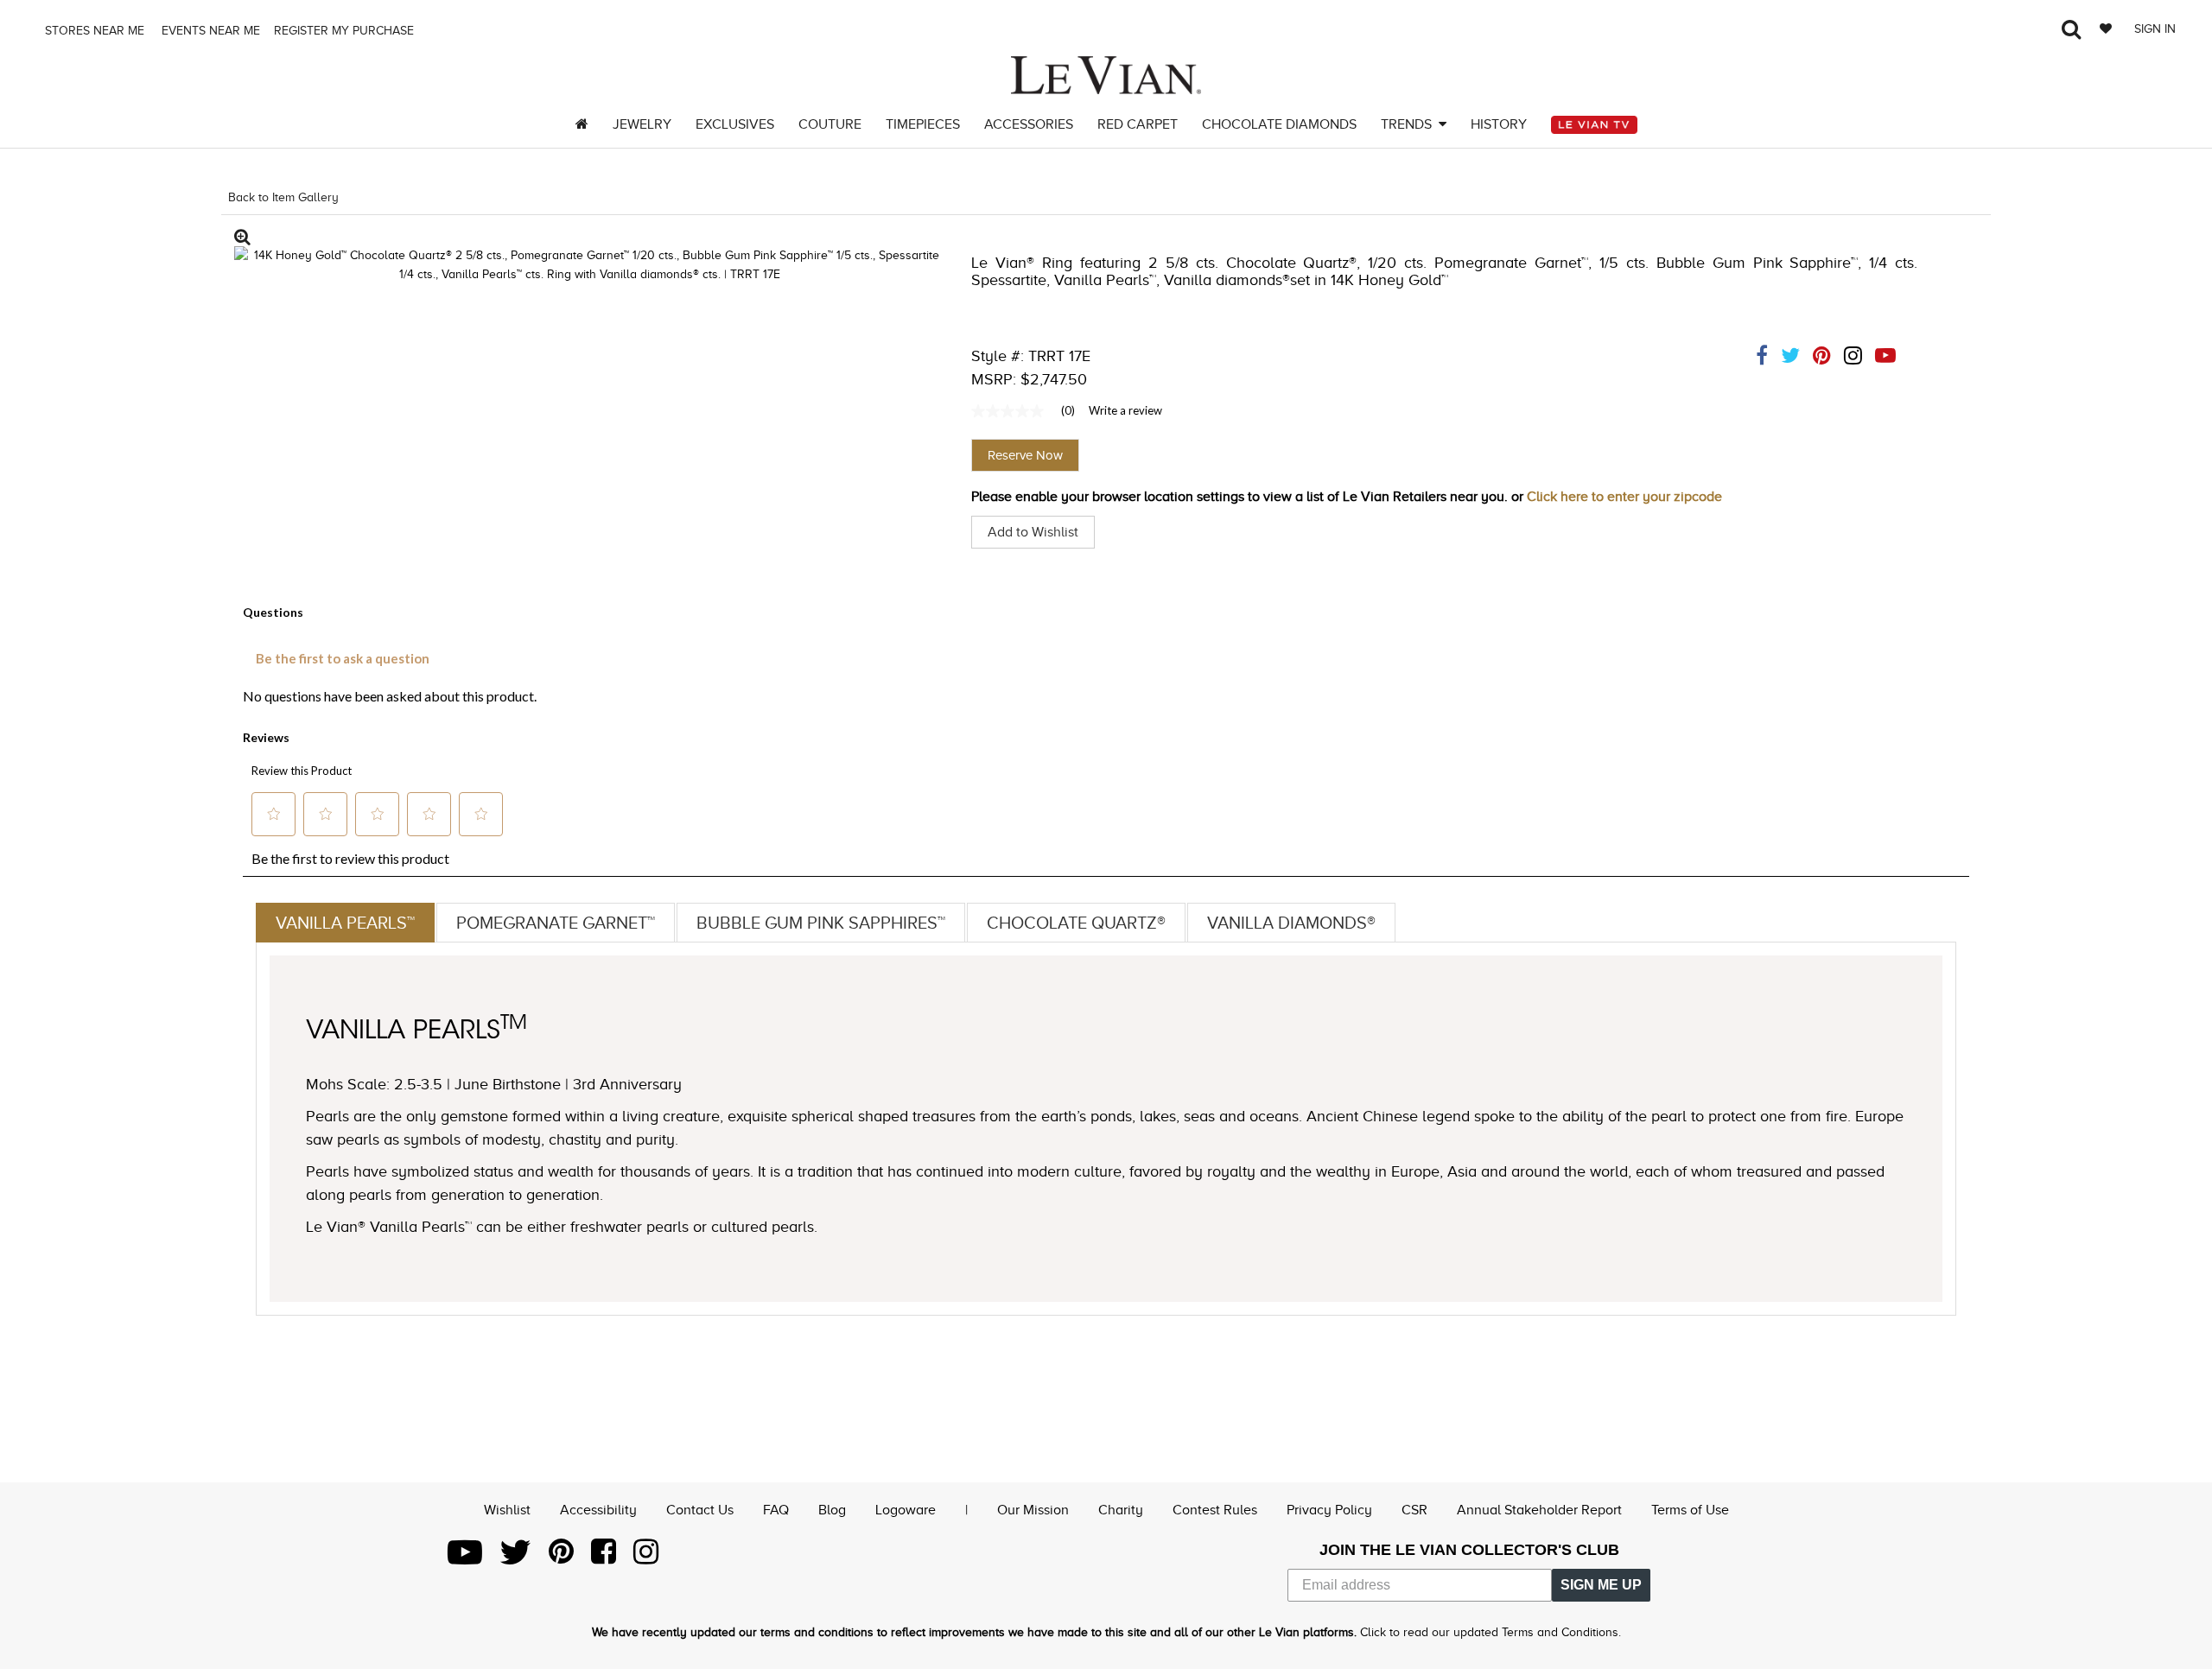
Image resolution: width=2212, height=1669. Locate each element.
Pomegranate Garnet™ (556, 923)
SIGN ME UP (1601, 1585)
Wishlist (507, 1510)
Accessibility (598, 1510)
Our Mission (1033, 1510)
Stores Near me (93, 31)
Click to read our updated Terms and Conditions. (1491, 1632)
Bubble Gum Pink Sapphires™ (821, 923)
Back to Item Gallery (283, 197)
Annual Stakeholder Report (1539, 1510)
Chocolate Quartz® (1076, 923)
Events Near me (209, 31)
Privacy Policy (1329, 1510)
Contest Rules (1215, 1510)
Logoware (906, 1510)
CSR (1414, 1510)
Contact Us (700, 1510)
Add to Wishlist (1033, 532)
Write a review (1125, 410)
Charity (1121, 1510)
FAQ (776, 1510)
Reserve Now (1025, 455)
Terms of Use (1690, 1510)
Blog (832, 1510)
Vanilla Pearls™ (345, 923)
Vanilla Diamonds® (1291, 923)
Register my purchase (346, 31)
